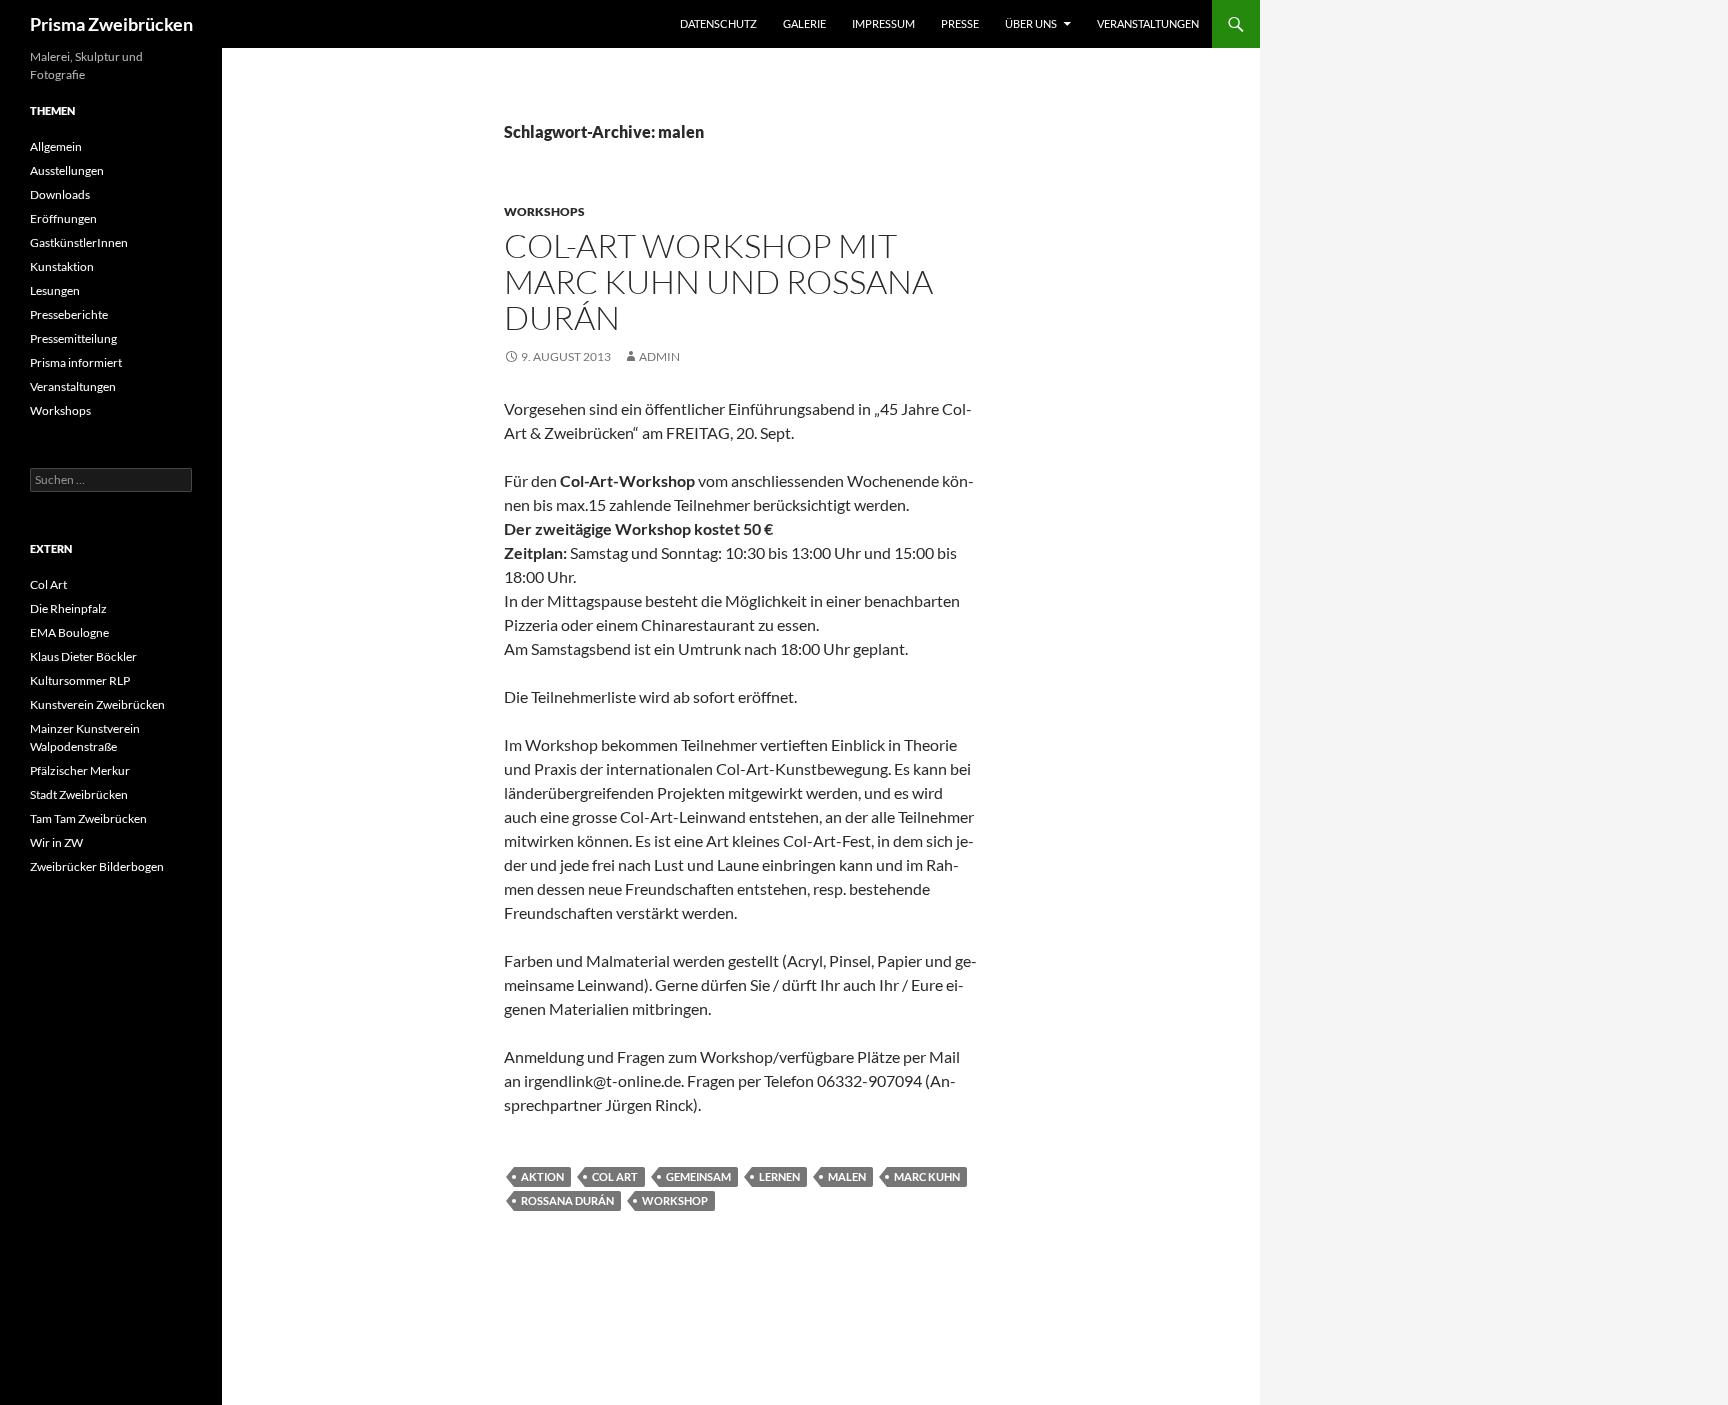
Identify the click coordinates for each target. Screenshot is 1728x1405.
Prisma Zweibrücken (111, 24)
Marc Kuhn (927, 1176)
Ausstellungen (67, 170)
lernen (779, 1176)
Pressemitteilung (73, 338)
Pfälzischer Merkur (80, 770)
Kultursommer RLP (80, 680)
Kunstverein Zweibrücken (97, 704)
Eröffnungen (63, 218)
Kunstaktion (62, 266)
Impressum (883, 23)
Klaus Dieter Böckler (83, 656)
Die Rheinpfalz (68, 608)
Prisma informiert (76, 362)
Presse (960, 23)
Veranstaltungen (1148, 23)
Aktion (542, 1176)
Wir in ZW (56, 842)
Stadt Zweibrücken (79, 794)
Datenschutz (718, 23)
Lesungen (55, 290)
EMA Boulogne (69, 632)
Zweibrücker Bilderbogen (97, 866)
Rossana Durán (567, 1200)
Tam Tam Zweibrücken (88, 818)
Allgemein (56, 146)
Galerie (804, 23)
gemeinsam (698, 1176)
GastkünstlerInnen (79, 242)
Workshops (544, 211)
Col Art (615, 1176)
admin (659, 356)
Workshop (675, 1200)
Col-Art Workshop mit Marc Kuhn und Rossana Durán (718, 281)
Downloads (60, 194)
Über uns (1031, 23)
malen (847, 1176)
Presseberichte (69, 314)
